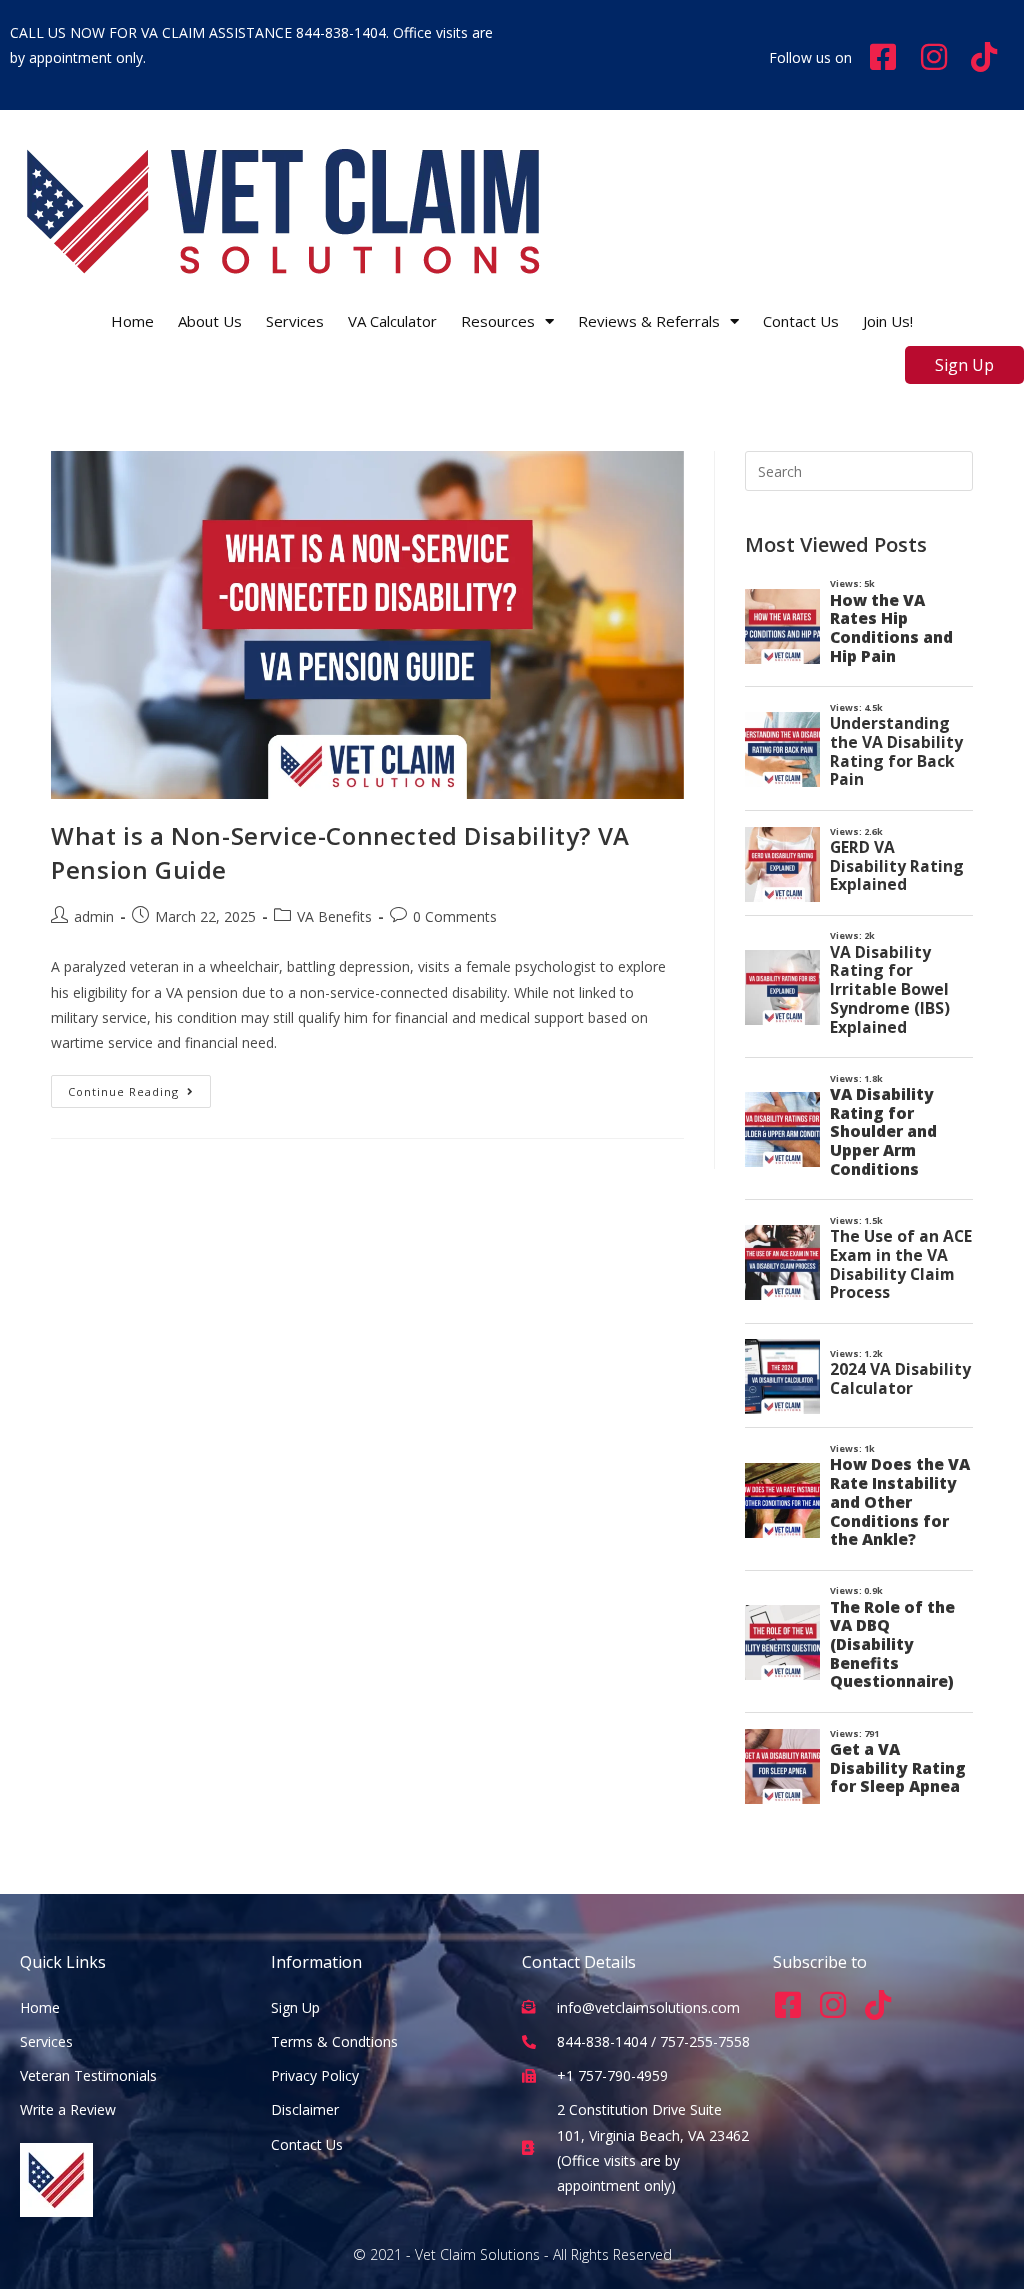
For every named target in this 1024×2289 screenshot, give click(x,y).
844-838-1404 (341, 32)
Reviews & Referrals (649, 321)
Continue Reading (139, 1087)
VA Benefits (334, 916)
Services (295, 321)
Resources (498, 321)
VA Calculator (392, 321)
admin (94, 916)
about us (210, 321)
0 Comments (455, 916)
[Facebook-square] (788, 2005)
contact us (801, 321)
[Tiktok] (878, 2005)
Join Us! (888, 321)
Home (132, 321)
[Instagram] (833, 2005)
